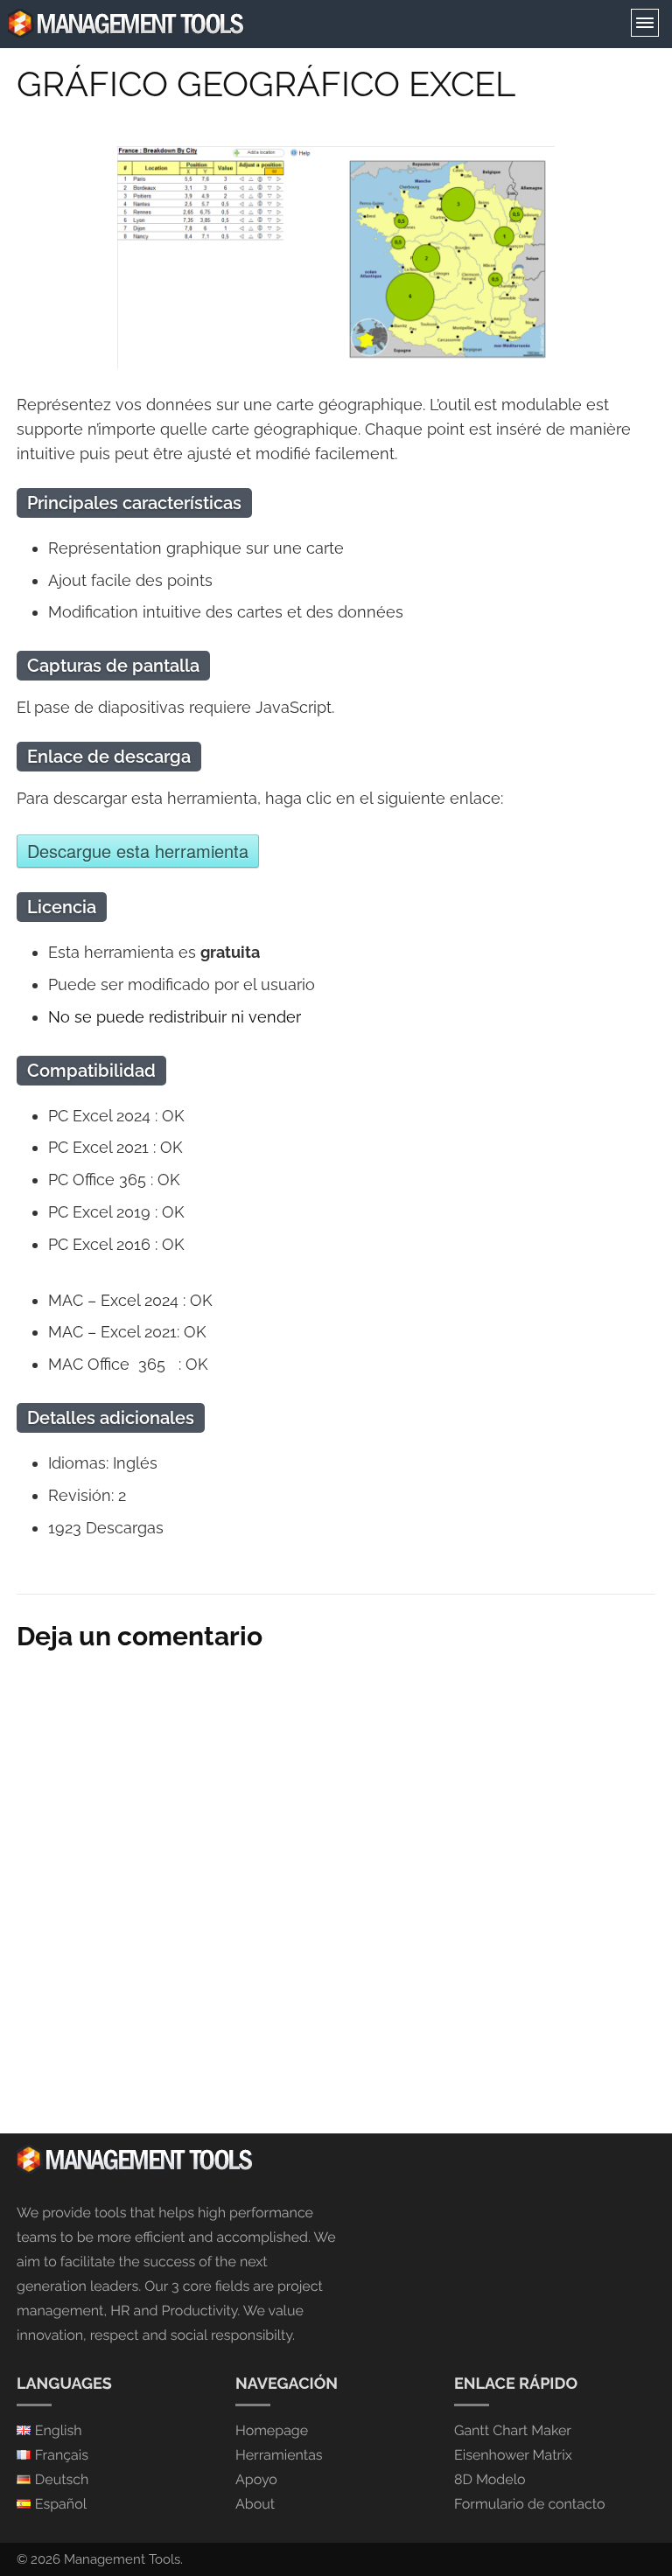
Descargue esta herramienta (138, 851)
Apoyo (256, 2479)
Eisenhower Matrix (513, 2455)
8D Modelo (490, 2479)
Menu (645, 23)
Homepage (272, 2430)
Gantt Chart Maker (513, 2430)
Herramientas (279, 2455)
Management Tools (122, 2559)
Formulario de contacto (530, 2504)
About (255, 2504)
